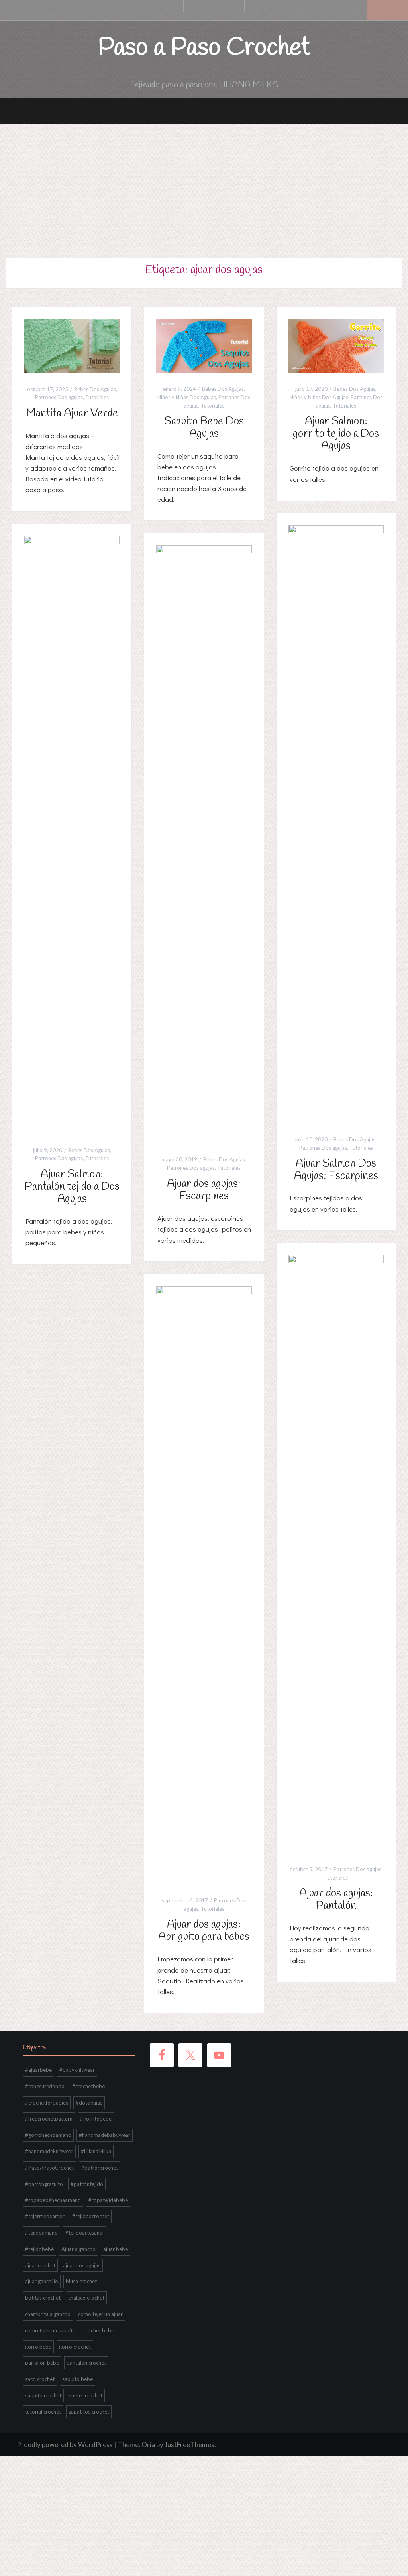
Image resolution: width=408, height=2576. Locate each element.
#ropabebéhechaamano (53, 2200)
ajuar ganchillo (42, 2281)
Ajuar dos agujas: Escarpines (204, 1190)
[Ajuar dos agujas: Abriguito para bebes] (204, 1584)
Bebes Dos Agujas (95, 389)
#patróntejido (87, 2184)
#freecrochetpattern (49, 2119)
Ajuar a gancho (78, 2249)
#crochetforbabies (47, 2103)
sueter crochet (86, 2395)
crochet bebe (99, 2330)
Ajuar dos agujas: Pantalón (336, 1900)
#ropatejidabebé (108, 2200)
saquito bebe (77, 2379)
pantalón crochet (86, 2363)
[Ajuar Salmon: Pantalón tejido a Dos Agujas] (72, 834)
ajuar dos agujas (82, 2265)
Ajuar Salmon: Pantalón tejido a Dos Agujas (72, 1187)
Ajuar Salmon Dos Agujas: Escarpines (336, 1170)
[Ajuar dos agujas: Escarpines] (204, 844)
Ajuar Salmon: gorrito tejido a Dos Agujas (336, 434)
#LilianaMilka (96, 2151)
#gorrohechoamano (48, 2135)
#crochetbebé (88, 2086)
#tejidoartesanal (84, 2233)
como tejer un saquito (50, 2330)
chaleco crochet (86, 2298)
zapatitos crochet (89, 2412)
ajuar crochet (40, 2265)
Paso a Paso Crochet (204, 48)
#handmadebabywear (105, 2135)
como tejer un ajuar (100, 2314)
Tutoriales (97, 397)
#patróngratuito (44, 2184)
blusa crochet (81, 2281)
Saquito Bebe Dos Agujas (204, 428)
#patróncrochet (100, 2168)
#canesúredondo (45, 2086)
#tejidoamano (41, 2233)
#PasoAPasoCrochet (49, 2168)
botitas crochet (43, 2298)
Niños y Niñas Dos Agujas (187, 397)
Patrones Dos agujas (59, 397)
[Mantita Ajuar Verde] (72, 345)
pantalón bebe (42, 2363)
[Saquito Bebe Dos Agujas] (204, 345)
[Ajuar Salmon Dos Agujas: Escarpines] (336, 823)
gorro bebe (38, 2347)
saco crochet (40, 2379)
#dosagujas (89, 2103)
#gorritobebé (96, 2119)
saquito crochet (43, 2395)
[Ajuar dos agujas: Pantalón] (336, 1553)
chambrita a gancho (48, 2314)
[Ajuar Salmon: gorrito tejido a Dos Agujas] (336, 345)
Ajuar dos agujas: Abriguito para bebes (204, 1931)
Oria (148, 2445)
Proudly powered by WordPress (65, 2445)
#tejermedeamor (45, 2216)
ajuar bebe (116, 2249)
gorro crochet (75, 2347)
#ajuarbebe (38, 2070)
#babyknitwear (77, 2070)
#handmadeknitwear (49, 2151)
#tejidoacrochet (91, 2216)
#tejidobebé (39, 2249)
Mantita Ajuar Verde (72, 413)
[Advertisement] (204, 184)
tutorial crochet (43, 2412)
